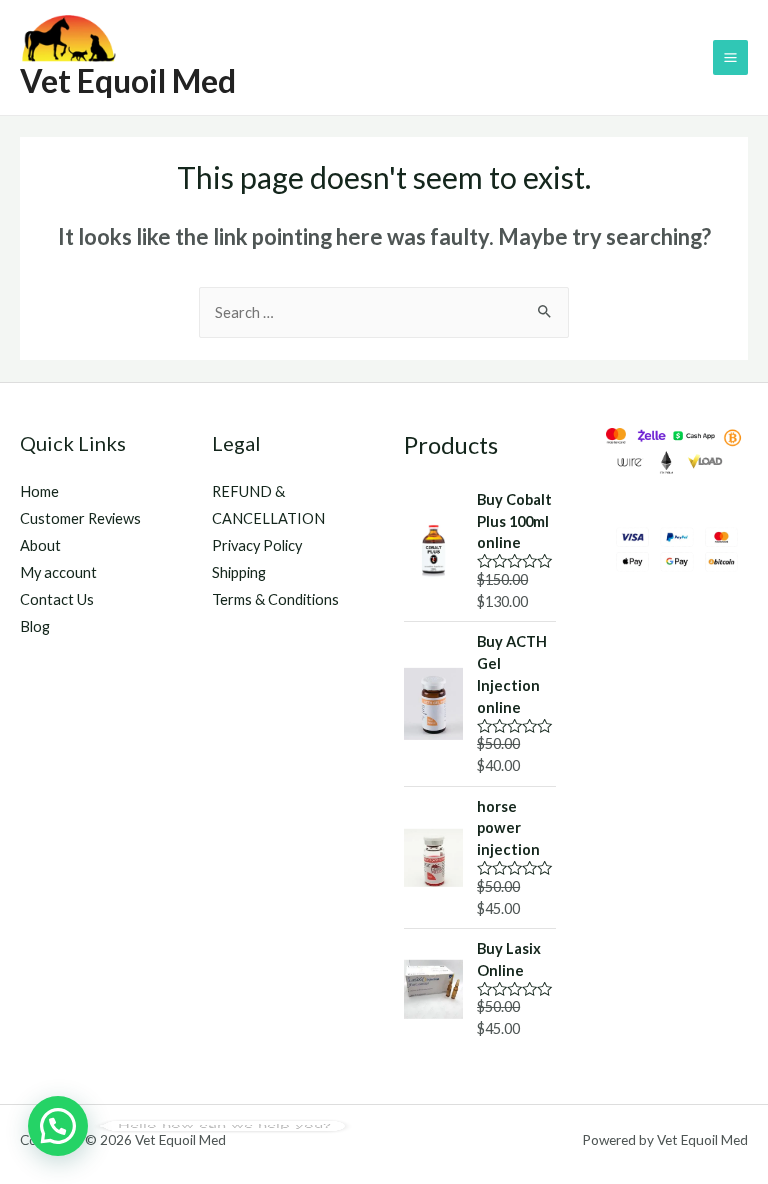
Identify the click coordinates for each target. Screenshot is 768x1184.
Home (39, 491)
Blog (35, 626)
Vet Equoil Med (128, 80)
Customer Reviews (80, 518)
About (40, 545)
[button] (58, 1126)
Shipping (239, 572)
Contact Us (57, 599)
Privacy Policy (257, 545)
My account (58, 572)
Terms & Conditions (275, 599)
